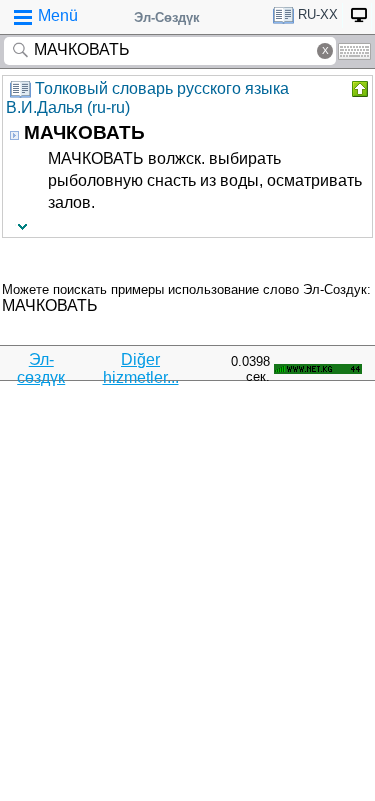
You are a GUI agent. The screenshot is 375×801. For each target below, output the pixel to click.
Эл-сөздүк (41, 368)
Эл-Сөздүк (167, 17)
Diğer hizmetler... (141, 368)
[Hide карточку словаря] (358, 89)
